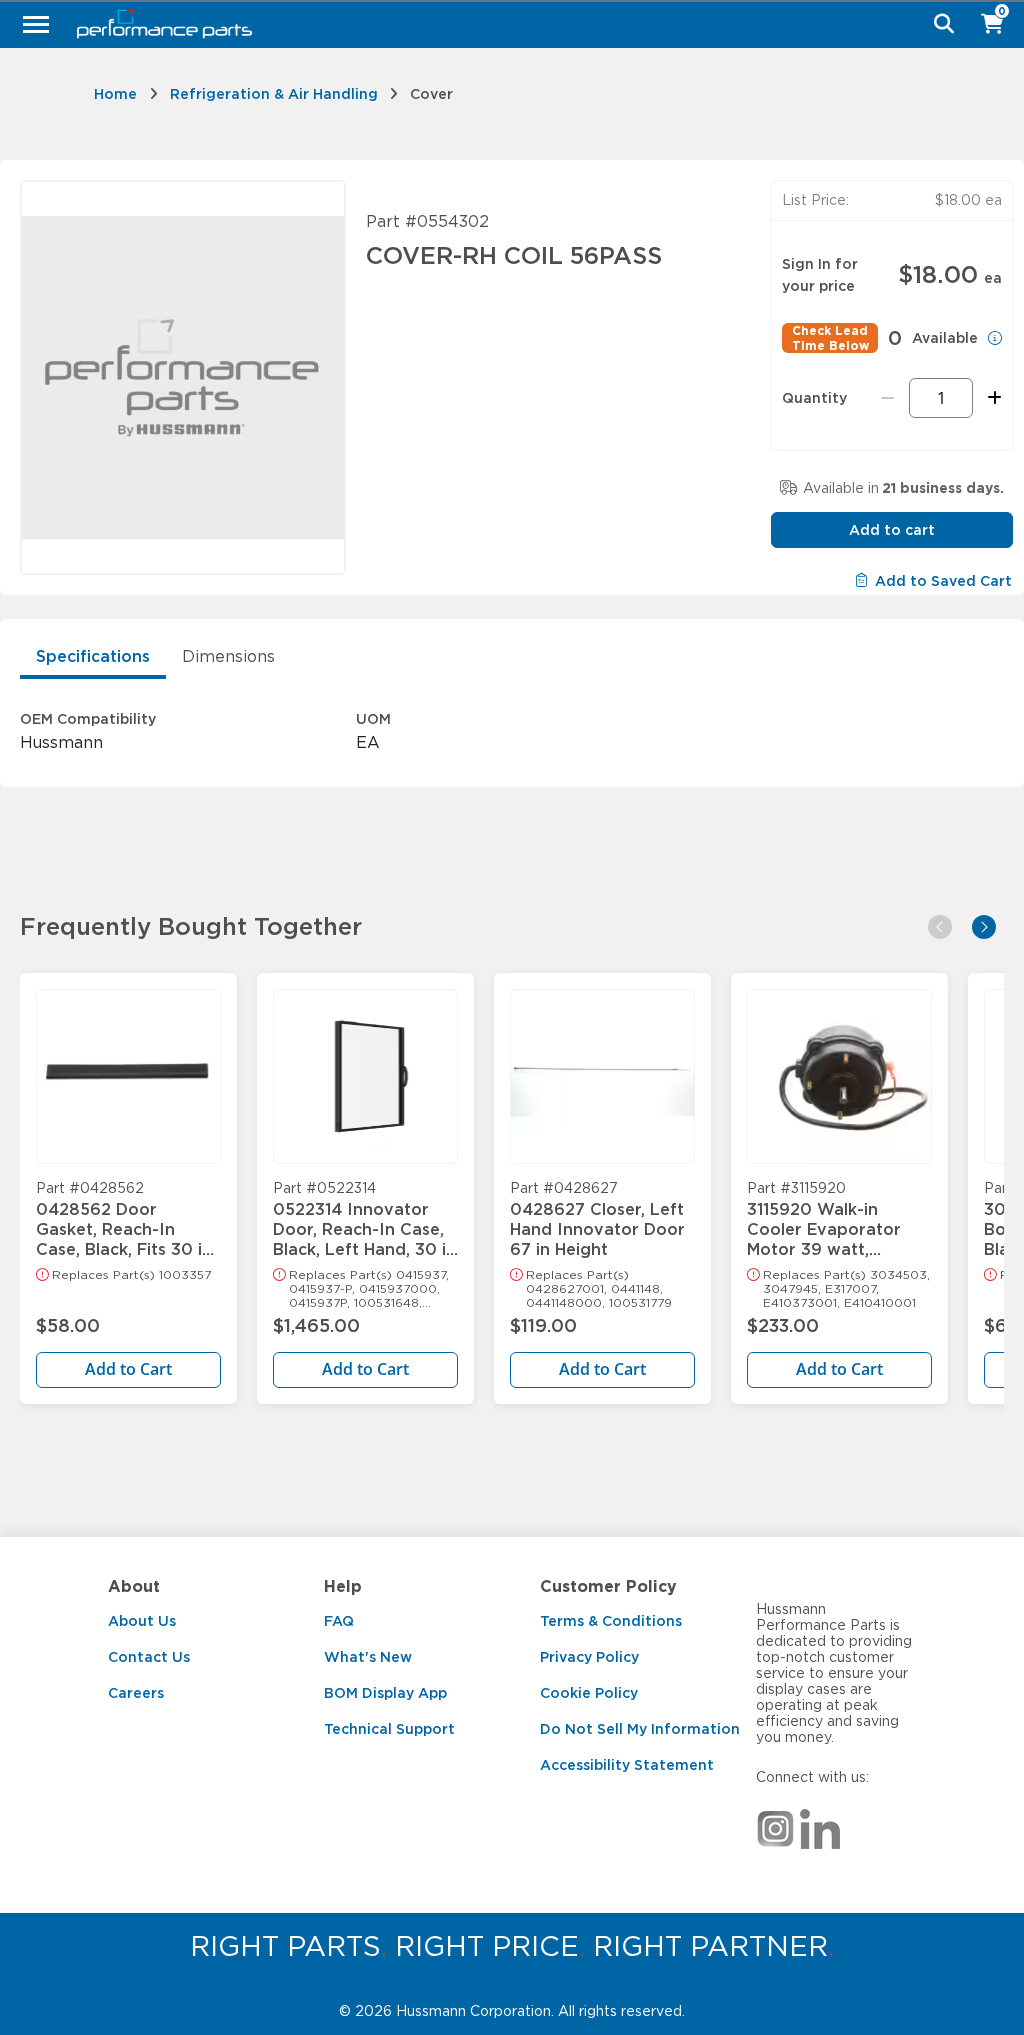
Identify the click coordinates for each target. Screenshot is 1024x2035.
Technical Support (389, 1729)
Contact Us (149, 1657)
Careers (136, 1693)
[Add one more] (991, 398)
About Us (142, 1621)
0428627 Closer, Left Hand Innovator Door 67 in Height (597, 1220)
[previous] (940, 927)
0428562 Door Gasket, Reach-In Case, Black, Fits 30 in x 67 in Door (124, 1220)
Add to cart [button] (892, 530)
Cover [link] (431, 94)
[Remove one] (887, 398)
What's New (368, 1657)
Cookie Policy (589, 1693)
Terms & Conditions (611, 1621)
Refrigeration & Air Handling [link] (274, 94)
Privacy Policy (589, 1657)
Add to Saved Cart (943, 581)
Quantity (814, 398)
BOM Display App (385, 1693)
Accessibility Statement (627, 1765)
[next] (984, 927)
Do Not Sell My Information (640, 1729)
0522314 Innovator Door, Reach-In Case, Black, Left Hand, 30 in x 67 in (364, 1220)
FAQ (339, 1621)
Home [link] (115, 94)
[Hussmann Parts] (504, 24)
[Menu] (36, 24)
